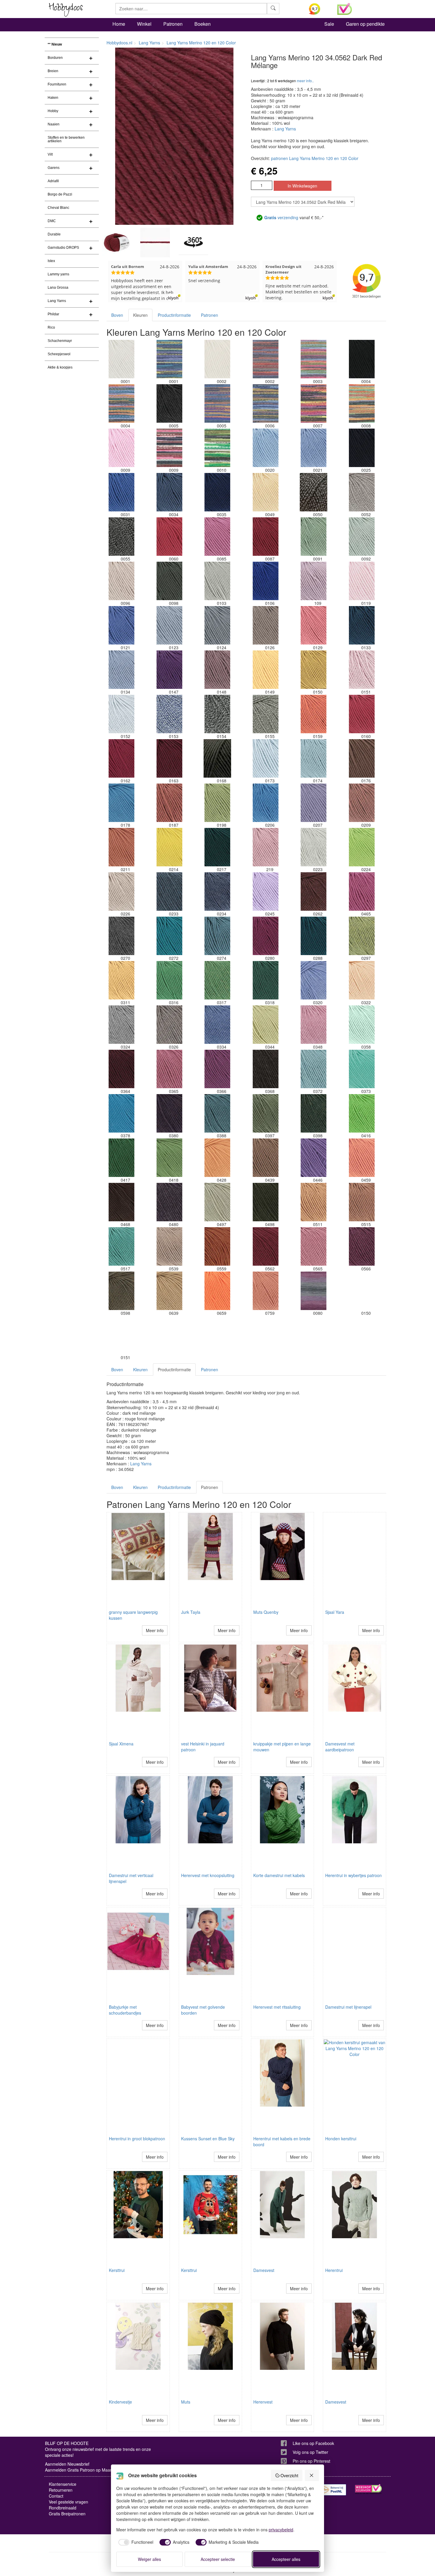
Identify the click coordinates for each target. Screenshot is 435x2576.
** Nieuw (55, 44)
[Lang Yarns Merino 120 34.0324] (121, 1025)
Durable (54, 234)
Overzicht (289, 2475)
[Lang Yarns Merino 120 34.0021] (314, 448)
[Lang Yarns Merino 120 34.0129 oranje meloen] (314, 625)
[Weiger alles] (312, 2475)
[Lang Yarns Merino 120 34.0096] (121, 581)
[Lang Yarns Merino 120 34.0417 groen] (121, 1158)
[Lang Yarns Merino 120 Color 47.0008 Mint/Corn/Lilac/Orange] (362, 403)
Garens (54, 168)
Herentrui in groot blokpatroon (137, 2139)
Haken (53, 98)
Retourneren (61, 2490)
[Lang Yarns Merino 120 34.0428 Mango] (217, 1158)
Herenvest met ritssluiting (277, 2007)
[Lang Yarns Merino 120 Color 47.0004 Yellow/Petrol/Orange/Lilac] (121, 403)
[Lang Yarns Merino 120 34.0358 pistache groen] (362, 1025)
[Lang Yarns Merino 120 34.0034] (169, 492)
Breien (53, 71)
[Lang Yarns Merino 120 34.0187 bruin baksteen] (169, 803)
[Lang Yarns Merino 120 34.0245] (265, 891)
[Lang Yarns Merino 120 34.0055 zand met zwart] (121, 537)
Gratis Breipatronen (67, 2514)
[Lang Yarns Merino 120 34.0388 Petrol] (217, 1113)
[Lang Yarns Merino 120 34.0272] (169, 936)
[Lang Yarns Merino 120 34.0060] (169, 537)
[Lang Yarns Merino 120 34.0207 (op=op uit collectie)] (314, 803)
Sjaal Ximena (121, 1744)
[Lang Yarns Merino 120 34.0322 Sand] (362, 980)
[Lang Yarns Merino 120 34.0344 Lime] (265, 1025)
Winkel (144, 24)
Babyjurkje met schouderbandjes (125, 2010)
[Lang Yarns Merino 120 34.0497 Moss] (217, 1202)
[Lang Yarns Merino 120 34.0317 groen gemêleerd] (217, 980)
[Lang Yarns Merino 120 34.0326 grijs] (169, 1025)
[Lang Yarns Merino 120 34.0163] (169, 758)
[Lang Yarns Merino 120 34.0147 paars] (169, 670)
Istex (51, 261)
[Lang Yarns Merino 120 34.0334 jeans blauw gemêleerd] (217, 1025)
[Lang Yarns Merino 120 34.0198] (217, 803)
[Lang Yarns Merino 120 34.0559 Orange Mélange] (217, 1246)
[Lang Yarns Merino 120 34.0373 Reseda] (362, 1069)
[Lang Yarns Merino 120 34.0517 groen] (121, 1246)
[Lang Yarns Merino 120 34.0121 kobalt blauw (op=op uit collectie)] (121, 625)
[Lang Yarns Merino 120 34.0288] (314, 936)
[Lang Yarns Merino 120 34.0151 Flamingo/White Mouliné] (362, 670)
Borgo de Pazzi (60, 194)
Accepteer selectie (218, 2559)
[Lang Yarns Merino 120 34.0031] (121, 492)
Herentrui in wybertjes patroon (353, 1875)
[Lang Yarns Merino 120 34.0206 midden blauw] (265, 803)
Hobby (53, 111)
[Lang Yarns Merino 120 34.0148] (217, 670)
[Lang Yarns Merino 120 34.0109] (314, 581)
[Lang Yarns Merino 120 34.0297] (362, 936)
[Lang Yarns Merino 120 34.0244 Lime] (362, 847)
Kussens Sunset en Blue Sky (208, 2139)
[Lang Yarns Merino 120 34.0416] (362, 1113)
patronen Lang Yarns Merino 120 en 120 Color (315, 158)
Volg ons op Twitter (310, 2452)
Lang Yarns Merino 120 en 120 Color (201, 43)
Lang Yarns (57, 301)
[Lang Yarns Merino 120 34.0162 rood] (121, 758)
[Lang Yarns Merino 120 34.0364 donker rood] (121, 1069)
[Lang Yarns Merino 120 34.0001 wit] (121, 359)
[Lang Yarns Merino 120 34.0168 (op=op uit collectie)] (217, 758)
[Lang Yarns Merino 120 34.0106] (265, 581)
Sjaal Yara (335, 1612)
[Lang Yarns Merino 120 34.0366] (217, 1069)
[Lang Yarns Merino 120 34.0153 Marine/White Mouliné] (169, 714)
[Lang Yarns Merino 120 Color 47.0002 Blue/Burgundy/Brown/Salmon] (265, 359)
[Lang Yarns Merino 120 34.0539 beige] (169, 1246)
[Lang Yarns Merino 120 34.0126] (265, 625)
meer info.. (305, 81)
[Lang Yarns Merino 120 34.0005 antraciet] (169, 403)
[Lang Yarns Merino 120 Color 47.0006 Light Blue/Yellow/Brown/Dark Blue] (265, 403)
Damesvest (264, 2270)
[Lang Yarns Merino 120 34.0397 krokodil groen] (265, 1113)
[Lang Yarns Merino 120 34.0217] (217, 847)
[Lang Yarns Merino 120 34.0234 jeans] (217, 891)
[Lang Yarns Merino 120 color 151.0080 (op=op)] (314, 1291)
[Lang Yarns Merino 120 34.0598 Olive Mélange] (121, 1291)
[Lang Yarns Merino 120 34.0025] (362, 448)
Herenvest (263, 2402)
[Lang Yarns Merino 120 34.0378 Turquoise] (121, 1113)
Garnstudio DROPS (63, 248)
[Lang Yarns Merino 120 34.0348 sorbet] (314, 1025)
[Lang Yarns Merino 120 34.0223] (314, 847)
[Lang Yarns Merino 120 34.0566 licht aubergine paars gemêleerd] (362, 1246)
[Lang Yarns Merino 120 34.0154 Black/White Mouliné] (217, 714)
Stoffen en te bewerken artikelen (66, 139)
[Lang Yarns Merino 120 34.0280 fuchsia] (265, 936)
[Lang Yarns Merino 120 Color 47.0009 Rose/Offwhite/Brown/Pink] (169, 448)
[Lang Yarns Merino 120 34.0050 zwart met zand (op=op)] (314, 492)
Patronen (173, 24)
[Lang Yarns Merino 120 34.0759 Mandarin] (265, 1291)
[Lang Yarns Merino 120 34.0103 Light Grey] (217, 581)
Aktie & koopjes (60, 367)
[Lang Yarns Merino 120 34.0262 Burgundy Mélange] (314, 891)
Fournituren (57, 84)
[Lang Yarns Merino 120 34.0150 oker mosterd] (314, 670)
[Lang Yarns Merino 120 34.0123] (169, 625)
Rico (51, 327)
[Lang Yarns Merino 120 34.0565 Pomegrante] (314, 1246)
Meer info (155, 1630)
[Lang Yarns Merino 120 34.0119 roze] (362, 581)
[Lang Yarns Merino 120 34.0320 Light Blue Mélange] (314, 980)
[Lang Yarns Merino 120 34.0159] (314, 714)
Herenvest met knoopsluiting (208, 1875)
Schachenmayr (60, 341)
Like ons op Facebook (313, 2443)
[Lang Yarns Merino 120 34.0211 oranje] (121, 847)
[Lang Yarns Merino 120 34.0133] (362, 625)
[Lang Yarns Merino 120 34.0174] (314, 758)
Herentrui (334, 2270)
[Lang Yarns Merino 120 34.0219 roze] (265, 847)
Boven (117, 315)
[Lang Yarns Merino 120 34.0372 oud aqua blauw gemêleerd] (314, 1069)
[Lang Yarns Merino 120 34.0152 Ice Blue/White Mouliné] (121, 714)
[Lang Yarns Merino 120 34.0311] (121, 980)
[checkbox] (135, 2542)
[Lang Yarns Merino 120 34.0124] (217, 625)
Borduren (55, 58)
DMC (52, 221)
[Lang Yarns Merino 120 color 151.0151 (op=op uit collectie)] (121, 1335)
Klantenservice (63, 2484)
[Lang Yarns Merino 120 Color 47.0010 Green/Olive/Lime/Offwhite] (217, 448)
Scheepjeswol (59, 354)
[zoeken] (273, 9)
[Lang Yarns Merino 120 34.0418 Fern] (169, 1158)
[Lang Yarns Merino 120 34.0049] (265, 492)
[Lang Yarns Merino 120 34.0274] (217, 936)
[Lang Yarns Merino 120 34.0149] (265, 670)
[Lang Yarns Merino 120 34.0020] (265, 448)
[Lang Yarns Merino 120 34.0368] (265, 1069)
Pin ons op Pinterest (311, 2461)
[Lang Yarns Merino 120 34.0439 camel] (265, 1158)
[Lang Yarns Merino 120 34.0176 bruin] (362, 758)
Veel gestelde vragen (69, 2502)
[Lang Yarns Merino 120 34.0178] (121, 803)
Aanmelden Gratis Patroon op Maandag (82, 2470)
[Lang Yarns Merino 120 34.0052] (362, 492)
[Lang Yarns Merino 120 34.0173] (265, 758)
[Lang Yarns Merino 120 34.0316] (169, 980)
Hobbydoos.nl (119, 43)
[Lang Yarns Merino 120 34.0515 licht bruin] (362, 1202)
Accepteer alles (286, 2559)
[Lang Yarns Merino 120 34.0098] (169, 581)
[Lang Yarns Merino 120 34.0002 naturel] (217, 359)
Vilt (50, 154)
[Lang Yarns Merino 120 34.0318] (265, 980)
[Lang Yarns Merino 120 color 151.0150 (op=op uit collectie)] (362, 1291)
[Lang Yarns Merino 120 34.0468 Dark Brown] (121, 1202)
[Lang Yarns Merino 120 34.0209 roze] (362, 803)
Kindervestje (120, 2402)
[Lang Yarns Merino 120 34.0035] (217, 492)
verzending (281, 217)
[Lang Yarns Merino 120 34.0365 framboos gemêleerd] (169, 1069)
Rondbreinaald (63, 2508)
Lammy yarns (58, 274)
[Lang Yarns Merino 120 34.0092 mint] (362, 537)
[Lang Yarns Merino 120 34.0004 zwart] (362, 359)
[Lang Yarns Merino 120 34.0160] (362, 714)
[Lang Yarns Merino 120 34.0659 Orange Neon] (217, 1291)
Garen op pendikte (365, 24)
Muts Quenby (266, 1612)
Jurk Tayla (191, 1612)
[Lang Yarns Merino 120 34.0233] (169, 891)
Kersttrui (117, 2270)
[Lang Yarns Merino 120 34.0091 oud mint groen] (314, 537)
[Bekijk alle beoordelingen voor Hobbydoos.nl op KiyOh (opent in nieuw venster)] (319, 9)
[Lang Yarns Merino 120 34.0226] (121, 891)
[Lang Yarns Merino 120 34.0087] (265, 537)
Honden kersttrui (341, 2139)
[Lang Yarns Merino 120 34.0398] (314, 1113)
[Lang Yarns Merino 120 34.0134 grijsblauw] (121, 670)
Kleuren (140, 315)
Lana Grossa (58, 288)
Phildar (53, 314)
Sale (329, 24)
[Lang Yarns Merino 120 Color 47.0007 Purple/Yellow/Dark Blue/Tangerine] (314, 403)
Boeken (203, 24)
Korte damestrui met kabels (279, 1875)
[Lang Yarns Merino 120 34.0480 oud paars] (169, 1202)
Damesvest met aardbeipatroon (340, 1747)
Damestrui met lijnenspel (348, 2007)
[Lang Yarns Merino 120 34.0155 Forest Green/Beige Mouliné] (265, 714)
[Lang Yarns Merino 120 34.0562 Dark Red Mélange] (265, 1246)
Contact (56, 2496)
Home (119, 24)
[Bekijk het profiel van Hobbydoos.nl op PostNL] (333, 2490)
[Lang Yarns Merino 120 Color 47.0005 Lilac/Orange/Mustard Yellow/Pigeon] (217, 403)
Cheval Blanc (58, 208)
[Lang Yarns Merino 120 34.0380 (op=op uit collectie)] (169, 1113)
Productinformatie (174, 315)
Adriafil (53, 181)
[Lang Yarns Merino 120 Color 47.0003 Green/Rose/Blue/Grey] (314, 359)
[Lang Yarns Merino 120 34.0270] (121, 936)
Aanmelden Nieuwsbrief (67, 2464)
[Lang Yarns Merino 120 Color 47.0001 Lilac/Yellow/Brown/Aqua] (169, 359)
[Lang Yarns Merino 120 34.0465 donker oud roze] (362, 891)
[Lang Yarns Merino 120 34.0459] (362, 1158)
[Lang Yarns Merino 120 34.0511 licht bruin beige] (314, 1202)
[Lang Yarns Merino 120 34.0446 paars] (314, 1158)
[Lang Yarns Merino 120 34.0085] (217, 537)
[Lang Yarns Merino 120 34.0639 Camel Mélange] (169, 1291)
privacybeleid (281, 2530)
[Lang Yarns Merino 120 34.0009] (121, 448)
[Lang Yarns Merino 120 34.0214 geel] (169, 847)
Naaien (54, 124)
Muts (186, 2402)
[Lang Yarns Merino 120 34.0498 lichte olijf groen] (265, 1202)
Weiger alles (149, 2559)
